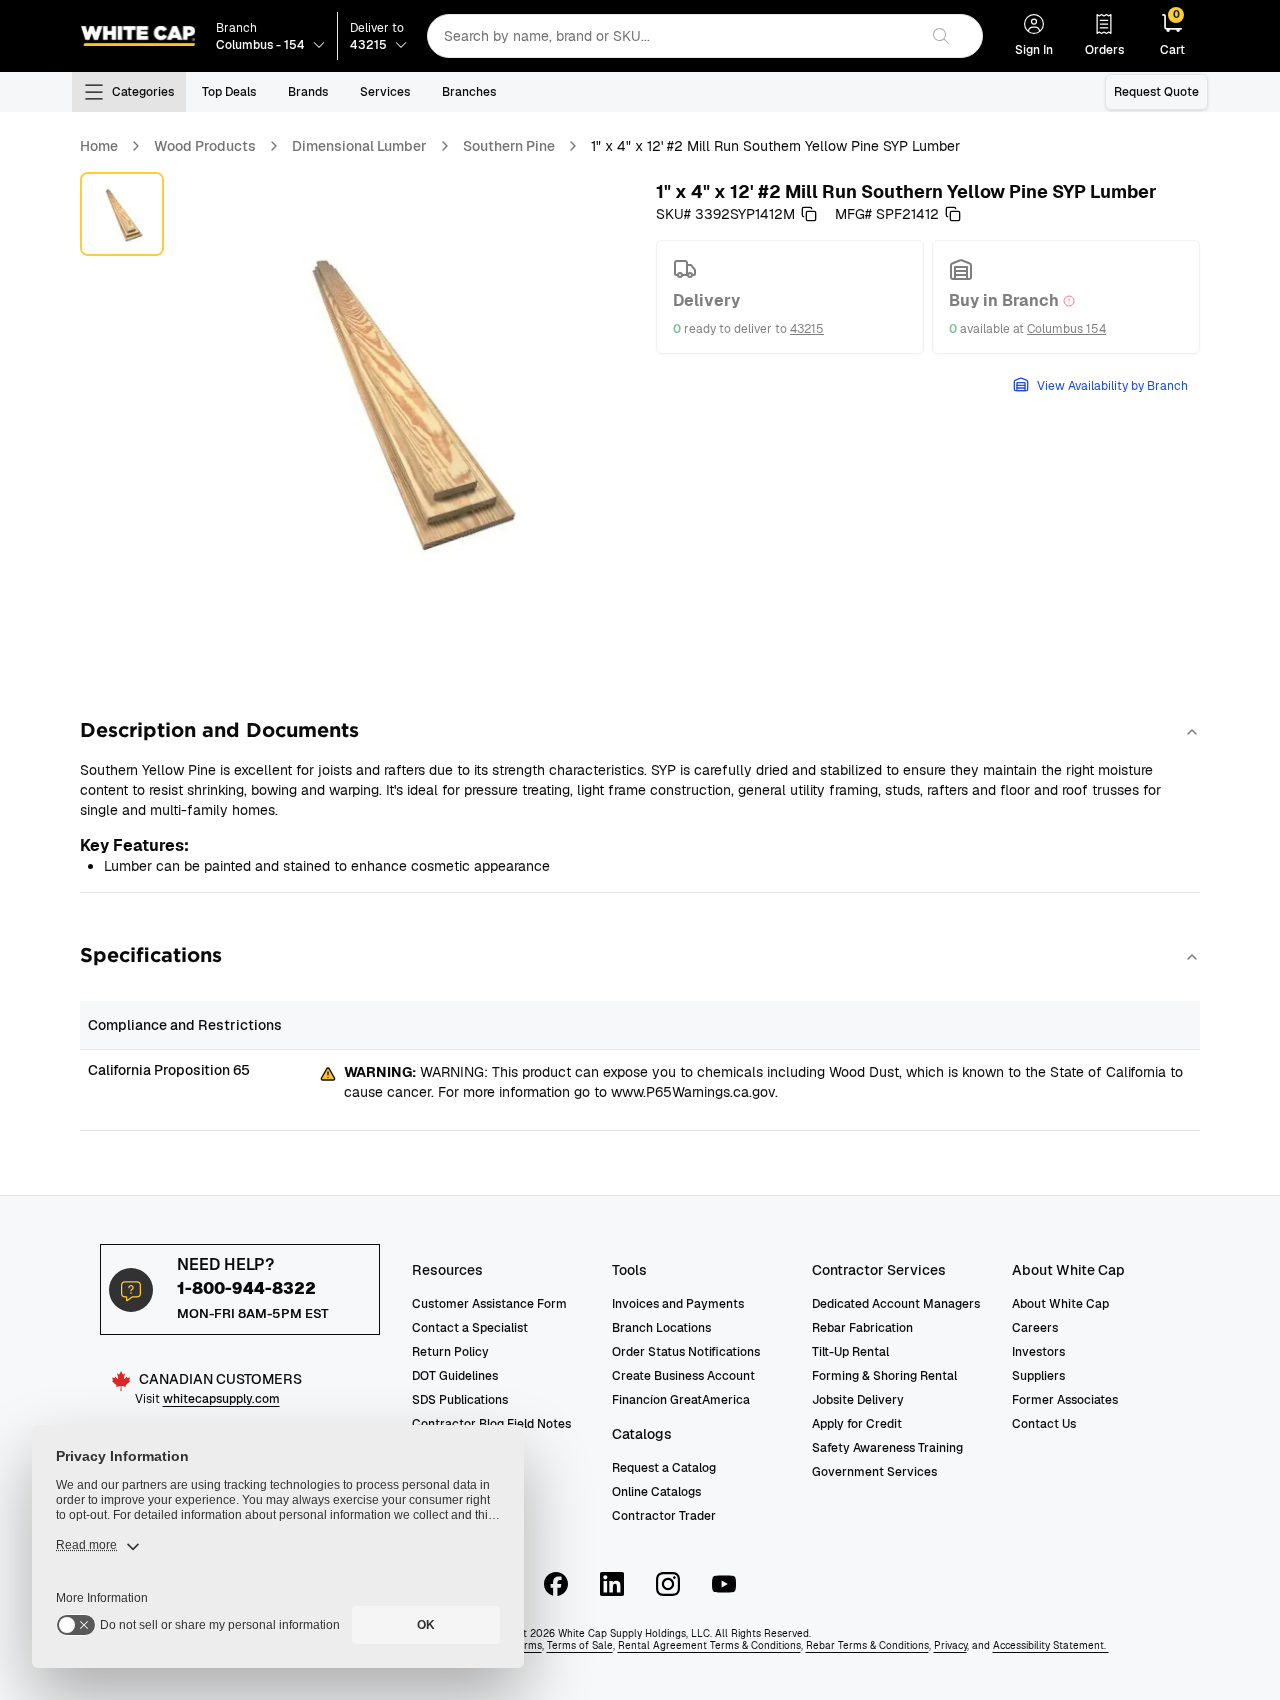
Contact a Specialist (470, 1328)
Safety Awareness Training (887, 1448)
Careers (1035, 1328)
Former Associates (1065, 1400)
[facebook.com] (556, 1584)
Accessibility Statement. (1051, 1645)
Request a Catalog (664, 1468)
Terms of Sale (580, 1645)
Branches (469, 92)
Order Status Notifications (686, 1352)
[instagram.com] (668, 1584)
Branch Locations (661, 1328)
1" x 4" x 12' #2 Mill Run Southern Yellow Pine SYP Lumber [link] (775, 146)
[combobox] (672, 36)
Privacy (950, 1645)
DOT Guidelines (455, 1376)
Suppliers (1038, 1376)
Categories (143, 92)
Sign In (1034, 50)
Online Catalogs (656, 1492)
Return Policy (450, 1352)
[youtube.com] (724, 1584)
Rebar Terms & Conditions (867, 1645)
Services (385, 92)
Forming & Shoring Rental (884, 1376)
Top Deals (229, 92)
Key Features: (134, 845)
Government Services (874, 1472)
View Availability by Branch (1112, 386)
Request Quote (1156, 92)
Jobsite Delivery (858, 1400)
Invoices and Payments (678, 1304)
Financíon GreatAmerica (681, 1400)
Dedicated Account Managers (896, 1304)
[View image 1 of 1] (122, 214)
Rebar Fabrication (862, 1328)
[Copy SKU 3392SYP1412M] (809, 214)
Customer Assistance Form (489, 1304)
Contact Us (1044, 1424)
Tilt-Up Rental (850, 1352)
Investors (1038, 1352)
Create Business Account (683, 1376)
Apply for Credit (857, 1424)
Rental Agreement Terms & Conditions (709, 1645)
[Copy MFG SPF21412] (953, 214)
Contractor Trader (664, 1516)
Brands (308, 92)
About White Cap (1060, 1304)
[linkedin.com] (612, 1584)
